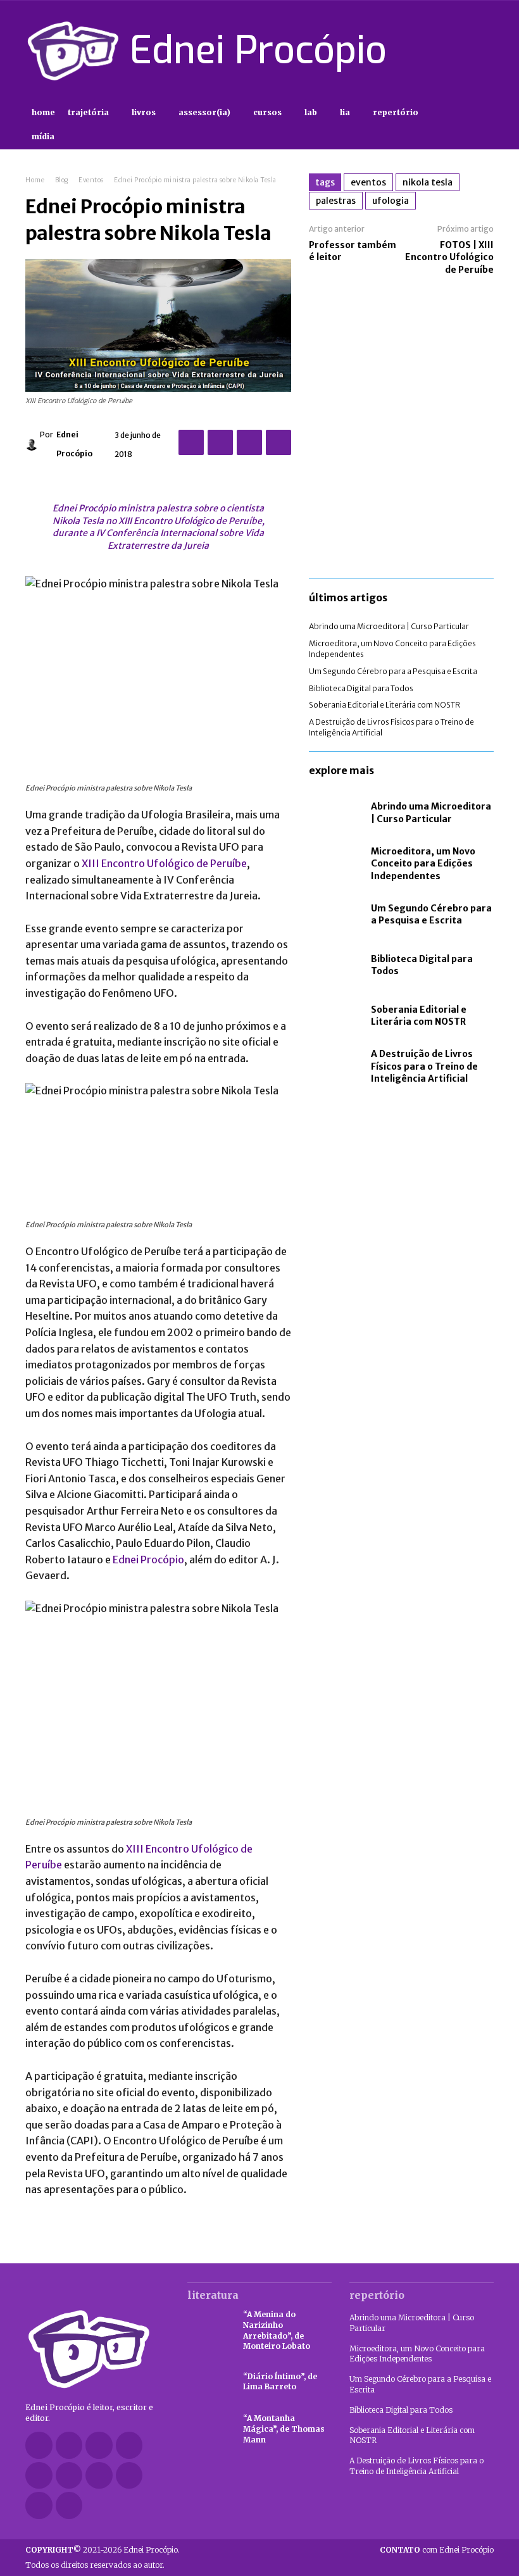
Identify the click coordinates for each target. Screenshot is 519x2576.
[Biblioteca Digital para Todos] (337, 965)
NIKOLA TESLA (428, 182)
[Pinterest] (249, 442)
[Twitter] (463, 51)
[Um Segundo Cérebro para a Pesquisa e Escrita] (337, 915)
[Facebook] (396, 51)
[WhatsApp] (278, 442)
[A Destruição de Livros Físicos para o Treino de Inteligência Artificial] (337, 1066)
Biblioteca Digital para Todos (361, 688)
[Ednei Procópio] (33, 444)
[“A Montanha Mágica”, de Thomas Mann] (209, 2429)
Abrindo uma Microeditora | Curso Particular (389, 626)
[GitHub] (69, 2445)
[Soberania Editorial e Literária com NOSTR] (337, 1016)
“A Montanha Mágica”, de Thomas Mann (284, 2429)
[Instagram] (418, 51)
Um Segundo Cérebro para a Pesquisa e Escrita (393, 671)
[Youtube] (486, 51)
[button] (483, 125)
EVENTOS (368, 182)
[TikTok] (441, 51)
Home (35, 180)
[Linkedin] (129, 2445)
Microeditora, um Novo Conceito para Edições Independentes (423, 864)
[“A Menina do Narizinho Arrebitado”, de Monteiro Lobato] (209, 2327)
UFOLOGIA (391, 201)
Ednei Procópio (74, 444)
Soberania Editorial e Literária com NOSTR (385, 705)
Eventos (91, 180)
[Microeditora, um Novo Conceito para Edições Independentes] (337, 864)
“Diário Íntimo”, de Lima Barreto (280, 2382)
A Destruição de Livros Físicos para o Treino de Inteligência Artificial (424, 1066)
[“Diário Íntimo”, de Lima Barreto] (209, 2382)
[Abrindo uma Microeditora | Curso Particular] (337, 813)
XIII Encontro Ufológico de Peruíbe (164, 863)
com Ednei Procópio (437, 2550)
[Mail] (39, 2476)
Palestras (336, 201)
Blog (62, 180)
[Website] (129, 2476)
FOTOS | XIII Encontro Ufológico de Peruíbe (449, 257)
